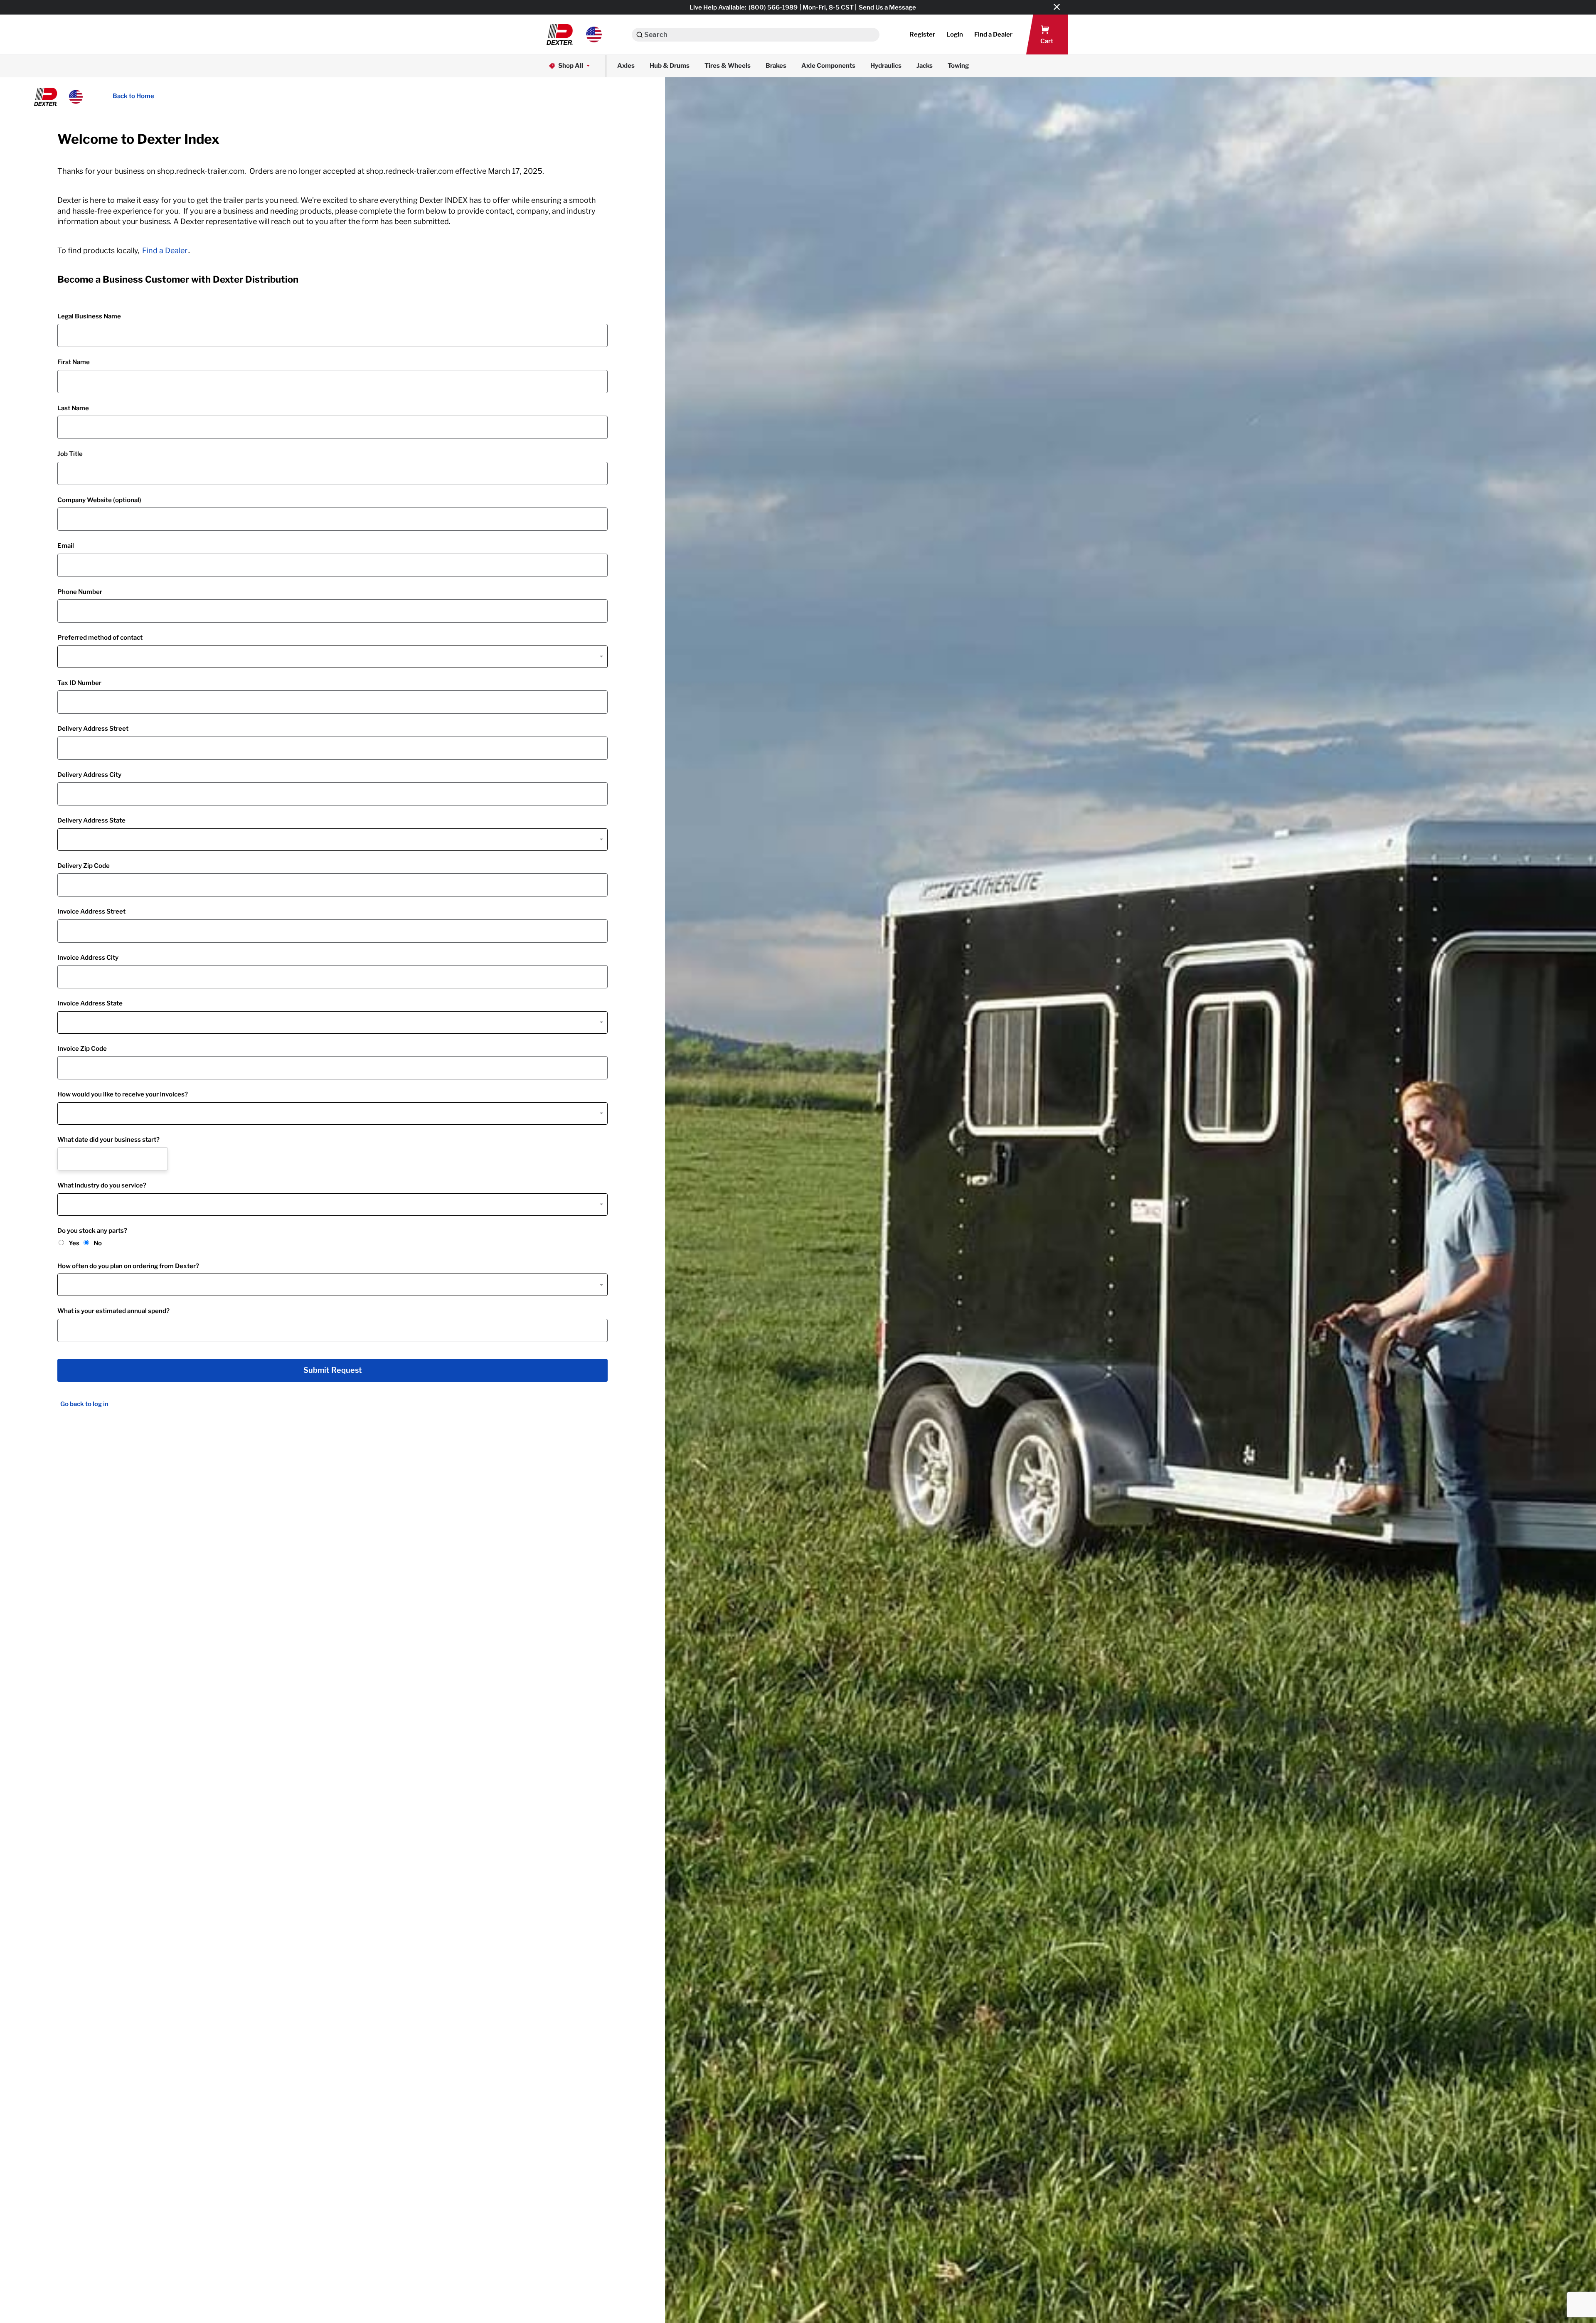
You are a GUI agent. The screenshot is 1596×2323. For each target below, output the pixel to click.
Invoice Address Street (91, 911)
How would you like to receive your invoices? (123, 1094)
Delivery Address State (91, 820)
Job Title (70, 454)
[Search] (639, 35)
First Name (74, 362)
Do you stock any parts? (92, 1231)
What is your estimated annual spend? (113, 1311)
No (98, 1243)
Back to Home (133, 96)
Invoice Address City (88, 958)
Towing (958, 66)
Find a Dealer (165, 250)
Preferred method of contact (100, 638)
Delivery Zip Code (84, 866)
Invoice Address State (90, 1003)
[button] (574, 34)
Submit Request (333, 1370)
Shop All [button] (571, 66)
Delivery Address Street (93, 729)
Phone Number (80, 592)
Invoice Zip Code (82, 1049)
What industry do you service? (102, 1185)
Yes (74, 1243)
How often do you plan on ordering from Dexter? (128, 1266)
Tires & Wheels (728, 66)
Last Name (73, 408)
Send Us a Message (887, 7)
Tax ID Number (79, 683)
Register (922, 34)
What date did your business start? (108, 1140)
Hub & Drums (670, 66)
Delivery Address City (89, 775)
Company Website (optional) (99, 500)
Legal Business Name (89, 316)
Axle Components (828, 66)
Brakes (776, 66)
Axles (626, 66)
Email (66, 546)
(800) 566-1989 (773, 7)
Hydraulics (886, 66)
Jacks (925, 66)
